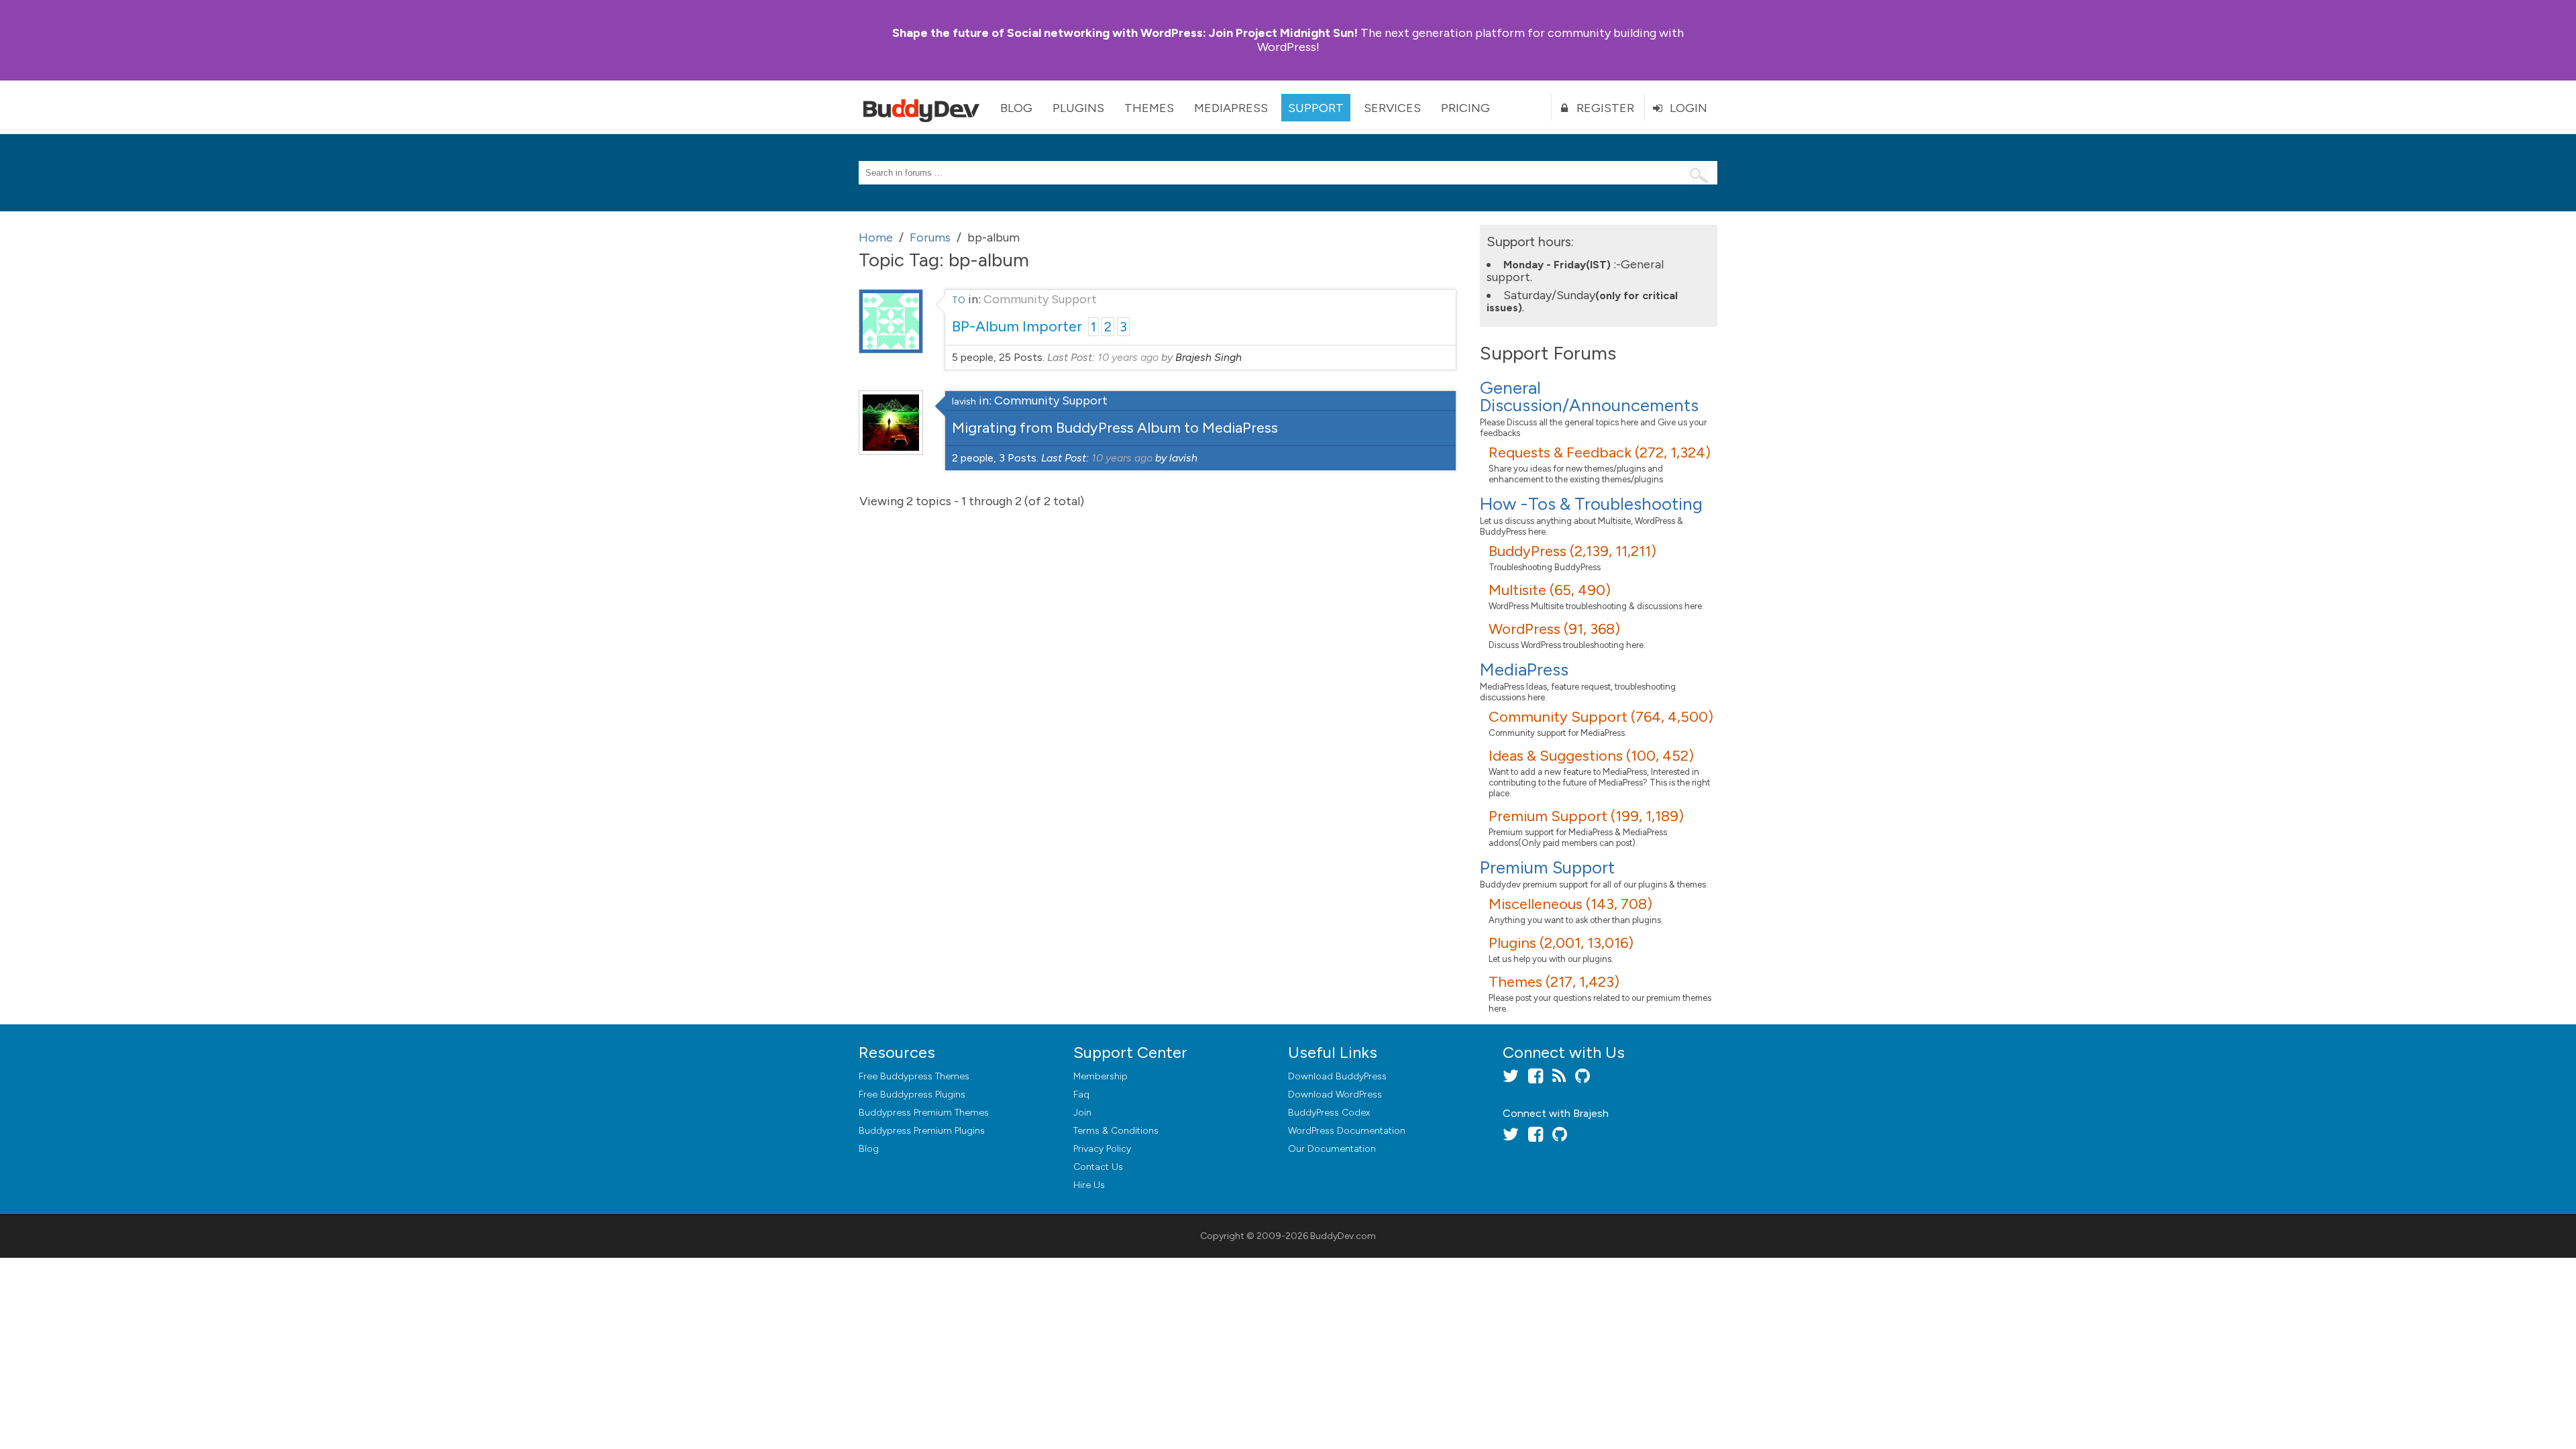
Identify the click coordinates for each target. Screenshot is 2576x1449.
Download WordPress (1335, 1094)
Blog (1016, 108)
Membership (1101, 1076)
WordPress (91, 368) (1554, 629)
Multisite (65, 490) (1550, 590)
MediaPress (1231, 108)
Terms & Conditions (1116, 1131)
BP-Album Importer (1017, 326)
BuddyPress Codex (1329, 1113)
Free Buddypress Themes (914, 1076)
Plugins (1078, 108)
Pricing (1465, 108)
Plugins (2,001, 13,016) (1561, 943)
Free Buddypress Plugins (912, 1094)
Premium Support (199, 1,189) (1586, 816)
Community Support (1040, 299)
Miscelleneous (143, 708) (1570, 904)
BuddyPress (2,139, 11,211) (1572, 551)
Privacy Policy (1102, 1149)
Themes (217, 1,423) (1554, 982)
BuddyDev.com (1343, 1236)
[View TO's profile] (891, 350)
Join (1082, 1113)
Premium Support (1547, 867)
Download (1337, 1076)
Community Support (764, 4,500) (1601, 717)
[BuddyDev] (924, 107)
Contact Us (1098, 1167)
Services (1392, 108)
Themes (1149, 108)
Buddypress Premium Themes (924, 1113)
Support (1316, 108)
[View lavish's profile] (891, 451)
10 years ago (1128, 357)
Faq (1081, 1094)
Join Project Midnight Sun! (1125, 33)
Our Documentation (1332, 1149)
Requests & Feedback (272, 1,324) (1600, 452)
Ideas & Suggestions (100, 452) (1591, 756)
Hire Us (1089, 1185)
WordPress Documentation (1347, 1131)
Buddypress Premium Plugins (922, 1131)
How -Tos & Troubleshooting (1591, 504)
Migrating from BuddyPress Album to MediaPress (1115, 428)
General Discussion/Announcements (1589, 396)
